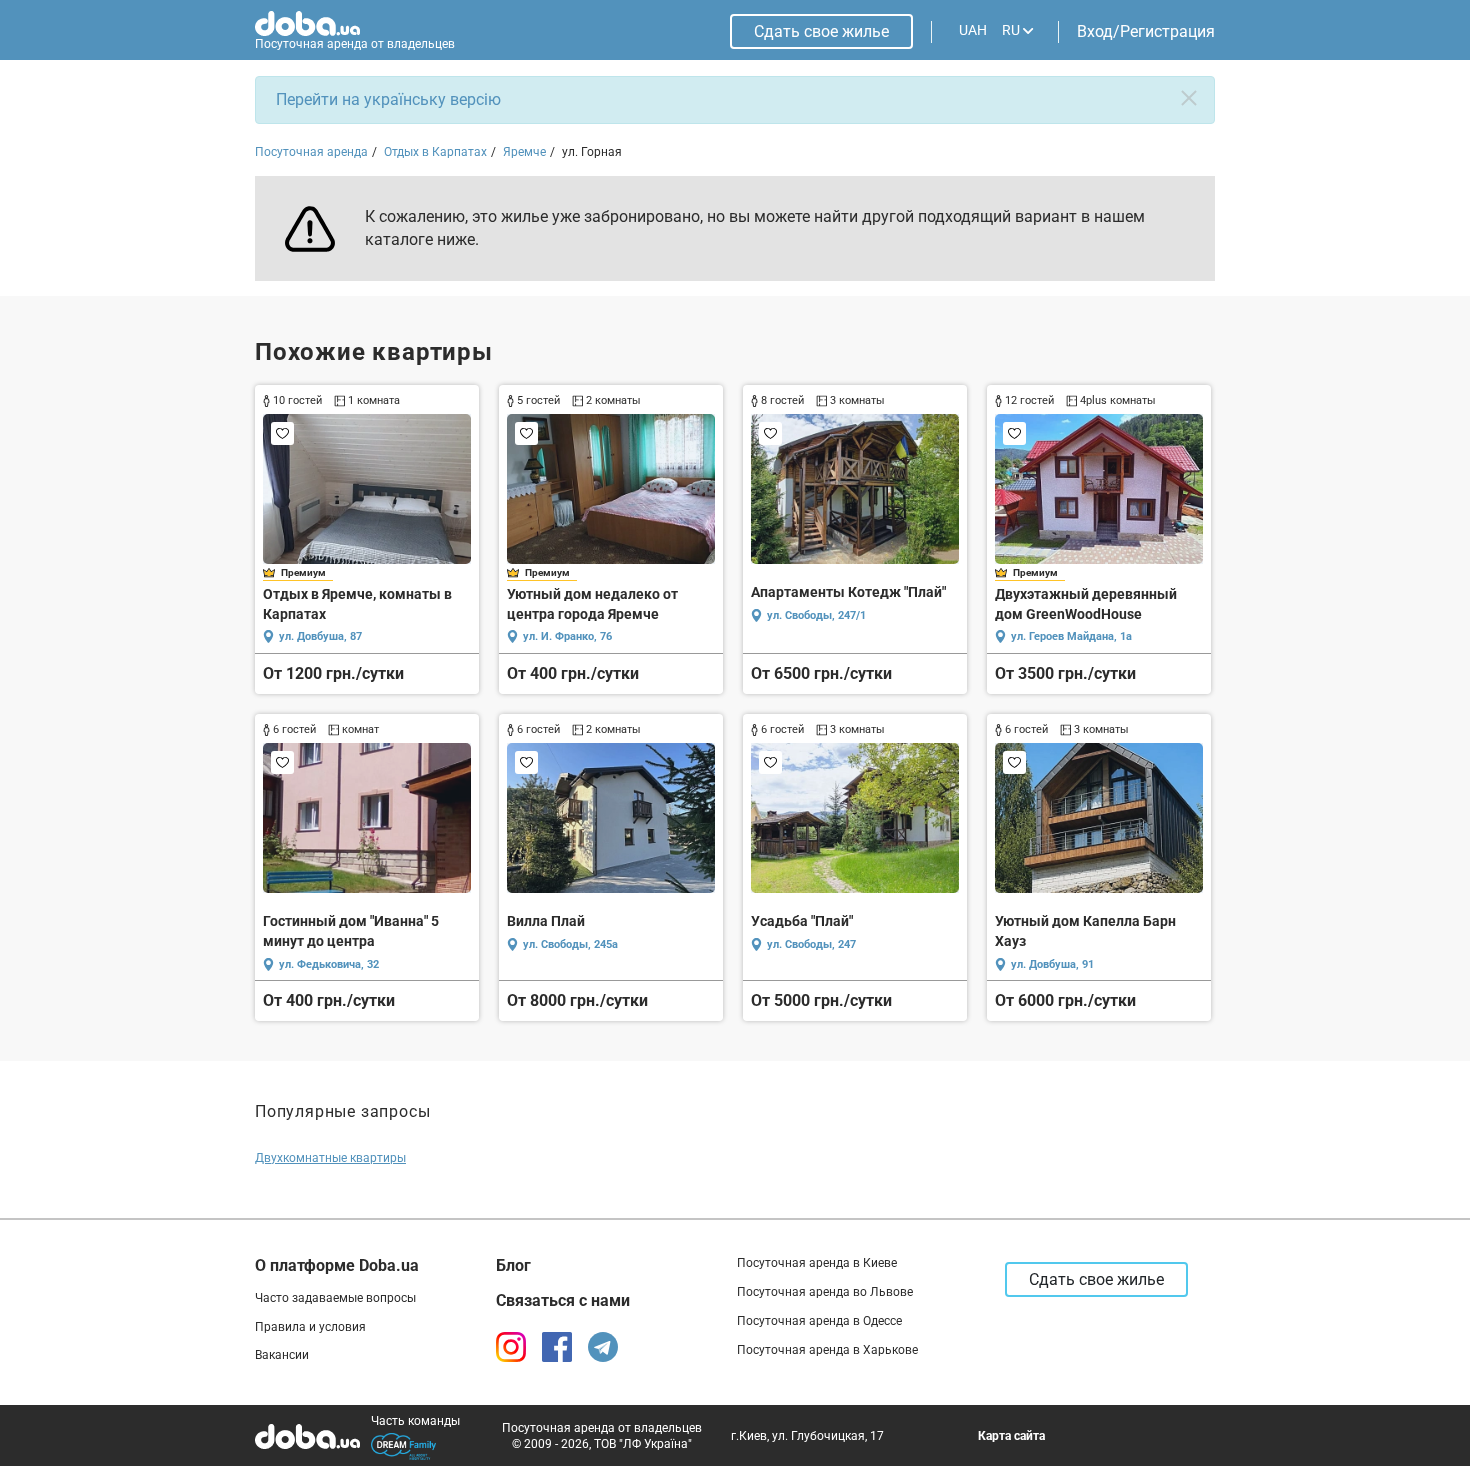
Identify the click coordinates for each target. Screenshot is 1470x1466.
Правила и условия (310, 1327)
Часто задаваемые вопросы (335, 1298)
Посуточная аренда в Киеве (817, 1263)
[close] (1189, 98)
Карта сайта (1011, 1436)
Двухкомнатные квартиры (330, 1158)
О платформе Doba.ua (337, 1265)
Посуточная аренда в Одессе (819, 1321)
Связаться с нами (563, 1300)
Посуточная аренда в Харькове (827, 1350)
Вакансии (282, 1355)
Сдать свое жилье (821, 31)
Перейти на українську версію (388, 99)
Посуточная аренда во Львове (825, 1292)
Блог (513, 1265)
